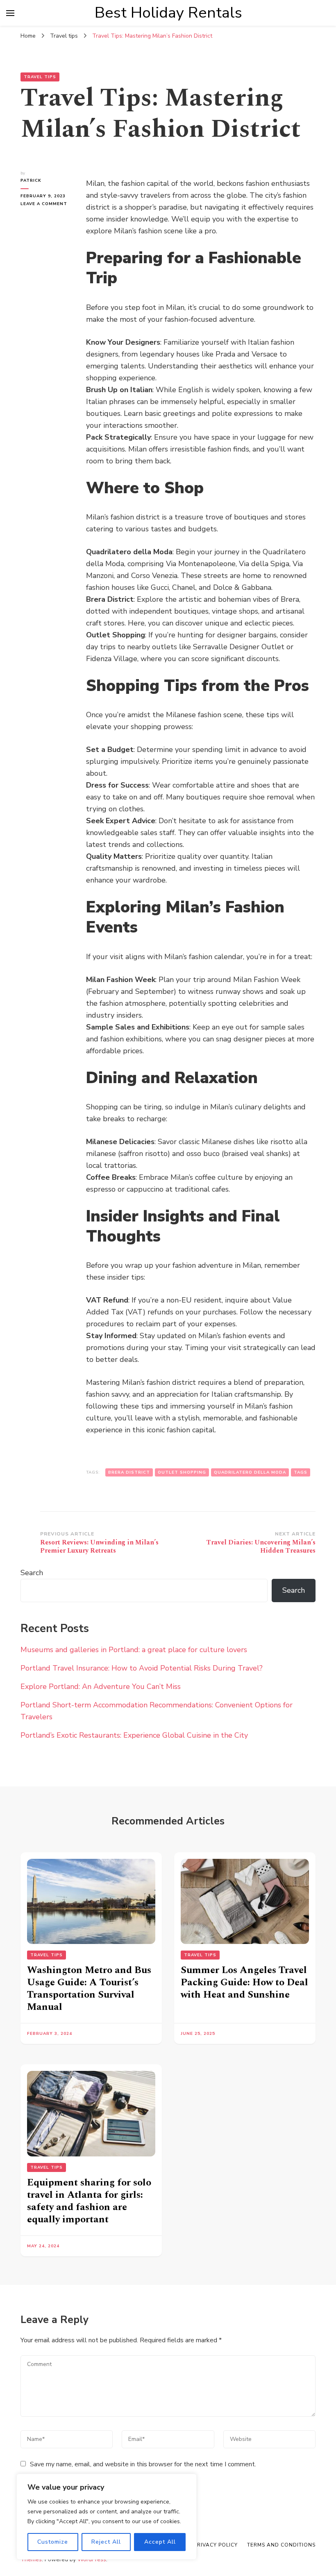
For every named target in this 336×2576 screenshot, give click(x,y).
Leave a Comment (47, 204)
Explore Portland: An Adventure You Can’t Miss (101, 1686)
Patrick (31, 181)
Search (32, 1573)
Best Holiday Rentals (168, 13)
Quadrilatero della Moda (250, 1472)
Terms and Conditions (281, 2545)
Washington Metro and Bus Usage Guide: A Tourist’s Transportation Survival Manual (89, 1989)
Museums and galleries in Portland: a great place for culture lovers (134, 1650)
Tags (301, 1472)
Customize (53, 2542)
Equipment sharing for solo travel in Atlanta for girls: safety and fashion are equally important (89, 2201)
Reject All (106, 2542)
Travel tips (40, 77)
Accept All (160, 2542)
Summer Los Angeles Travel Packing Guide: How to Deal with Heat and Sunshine (244, 1982)
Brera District (129, 1472)
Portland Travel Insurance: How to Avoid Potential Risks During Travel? (142, 1668)
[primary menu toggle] (10, 13)
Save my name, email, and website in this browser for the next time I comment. (143, 2464)
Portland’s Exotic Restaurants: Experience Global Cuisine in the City (134, 1735)
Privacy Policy (216, 2545)
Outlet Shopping (182, 1472)
